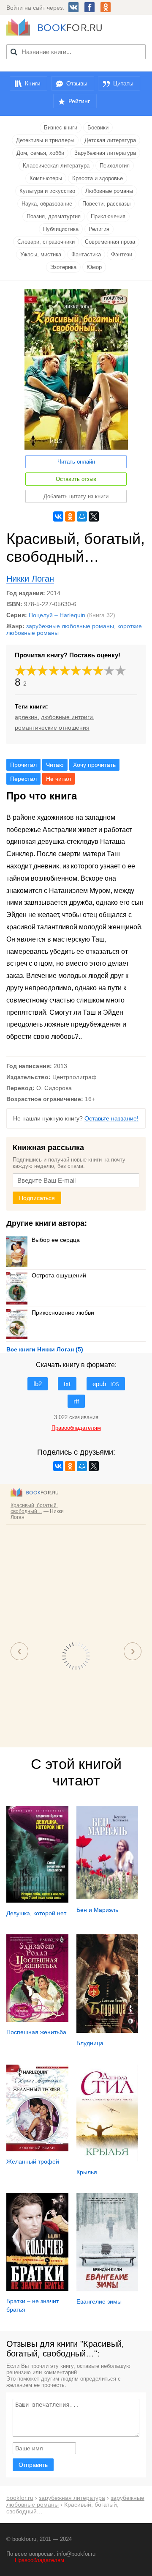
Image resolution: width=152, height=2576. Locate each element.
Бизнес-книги (61, 128)
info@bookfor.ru (76, 2554)
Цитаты (123, 83)
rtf (76, 1401)
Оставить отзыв (76, 479)
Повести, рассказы (106, 204)
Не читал (58, 779)
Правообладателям (39, 2560)
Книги (33, 83)
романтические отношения (52, 728)
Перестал (23, 779)
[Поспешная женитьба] (37, 2020)
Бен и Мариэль (97, 1910)
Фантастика (86, 254)
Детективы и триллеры (45, 140)
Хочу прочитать (94, 765)
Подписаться (37, 1198)
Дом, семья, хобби (40, 153)
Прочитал (23, 765)
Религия (99, 229)
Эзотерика (63, 267)
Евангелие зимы (99, 2301)
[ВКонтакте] (58, 516)
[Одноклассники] (70, 516)
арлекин (26, 717)
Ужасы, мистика (41, 254)
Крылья (87, 2172)
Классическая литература (56, 166)
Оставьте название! (111, 1118)
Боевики (98, 128)
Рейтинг (79, 101)
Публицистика (61, 229)
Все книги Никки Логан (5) (45, 1349)
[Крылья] (107, 2159)
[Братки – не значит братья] (37, 2289)
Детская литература (110, 140)
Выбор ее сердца (56, 1240)
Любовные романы (109, 191)
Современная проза (110, 242)
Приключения (108, 216)
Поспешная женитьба (36, 2032)
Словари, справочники (46, 242)
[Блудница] (107, 2031)
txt (67, 1384)
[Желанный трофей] (37, 2149)
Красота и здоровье (98, 178)
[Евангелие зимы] (107, 2289)
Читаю (55, 765)
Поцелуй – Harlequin (57, 615)
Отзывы (77, 83)
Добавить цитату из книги (76, 496)
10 (121, 671)
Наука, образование (47, 204)
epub (106, 1384)
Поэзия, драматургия (54, 216)
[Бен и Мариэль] (107, 1897)
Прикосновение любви (63, 1313)
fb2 (38, 1384)
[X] (94, 516)
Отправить (33, 2465)
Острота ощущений (59, 1275)
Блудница (90, 2043)
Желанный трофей (33, 2161)
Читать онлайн (76, 462)
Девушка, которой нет (36, 1913)
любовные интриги (67, 717)
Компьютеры (46, 178)
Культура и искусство (47, 191)
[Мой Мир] (82, 516)
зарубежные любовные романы (70, 626)
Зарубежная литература (105, 153)
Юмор (94, 267)
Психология (115, 166)
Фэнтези (122, 254)
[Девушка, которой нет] (37, 1900)
